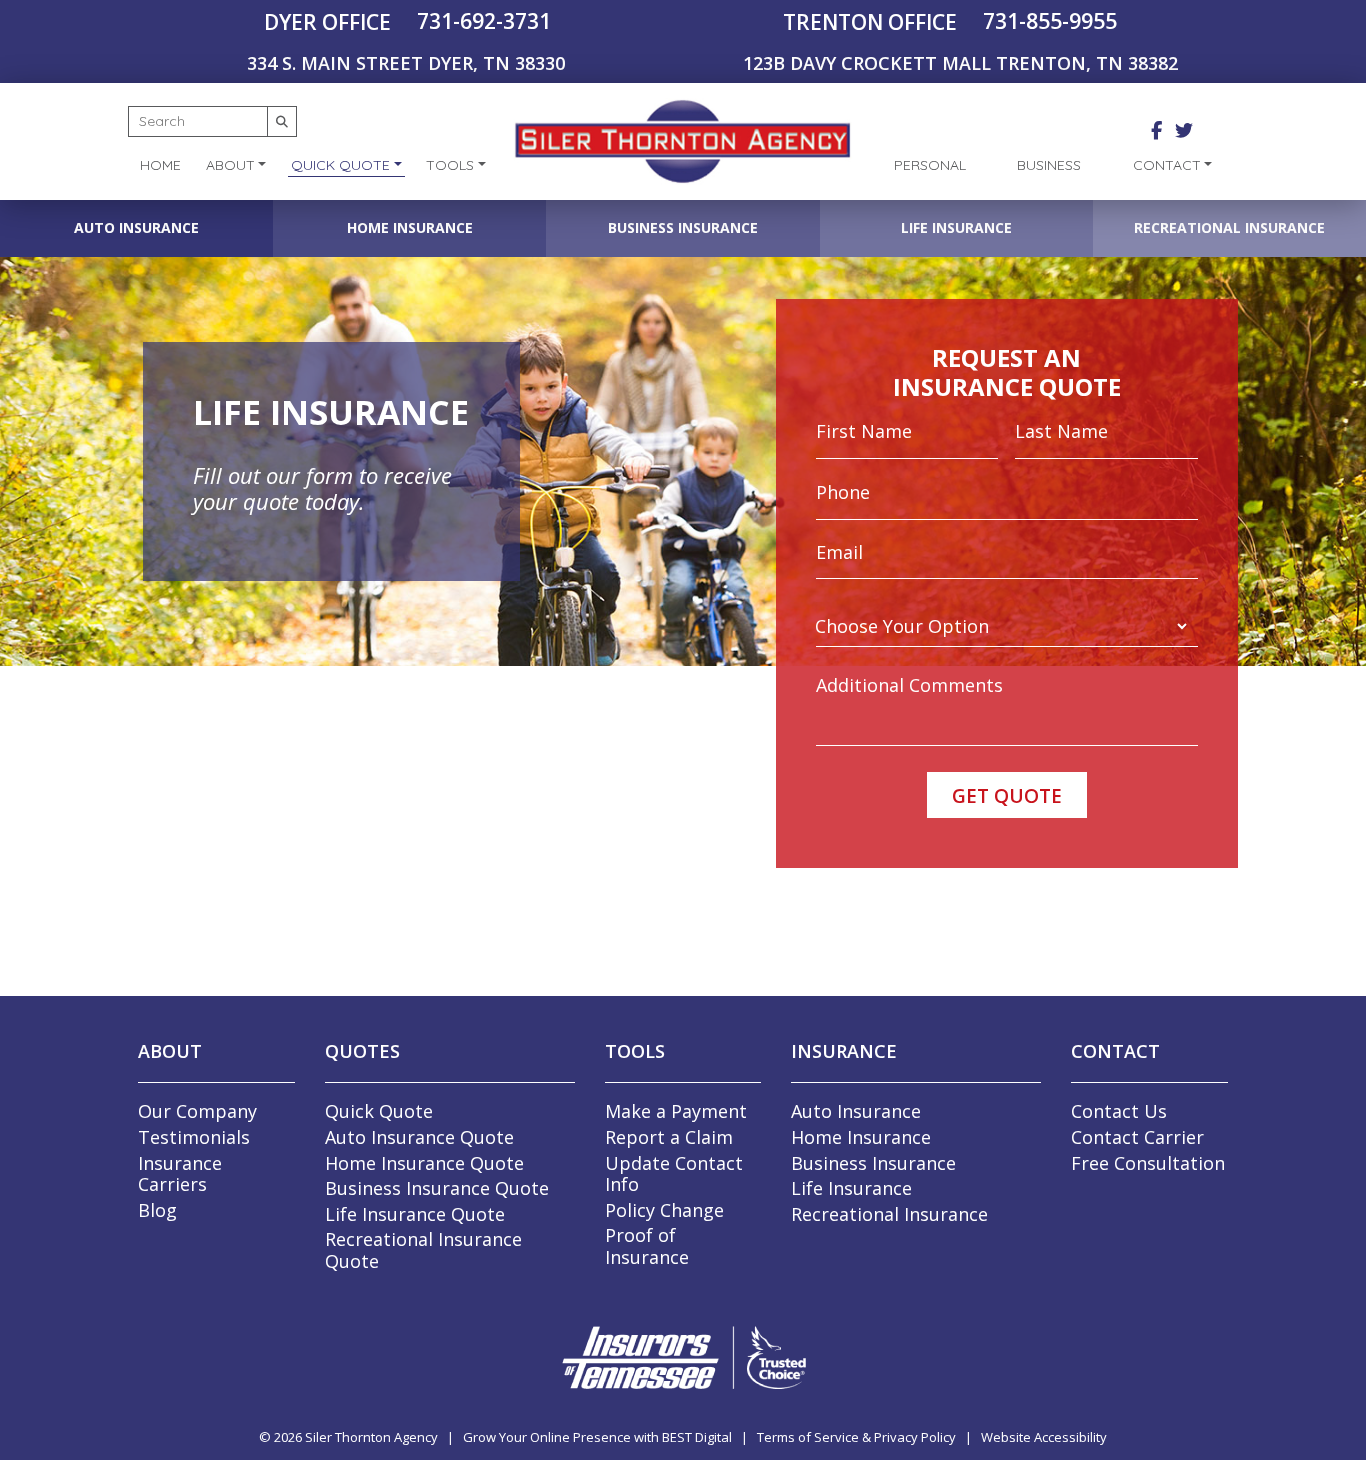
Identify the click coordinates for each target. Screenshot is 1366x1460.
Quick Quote (340, 165)
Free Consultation (1148, 1163)
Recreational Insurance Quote (423, 1250)
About (230, 165)
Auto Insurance (136, 227)
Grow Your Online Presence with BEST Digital (597, 1437)
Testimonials (194, 1137)
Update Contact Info (674, 1174)
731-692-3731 (484, 21)
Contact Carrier (1137, 1137)
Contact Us (1119, 1111)
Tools (450, 165)
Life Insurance (956, 227)
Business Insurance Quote (437, 1188)
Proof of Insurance (647, 1246)
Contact (1167, 165)
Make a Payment (676, 1111)
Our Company (197, 1111)
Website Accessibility (1044, 1437)
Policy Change (664, 1210)
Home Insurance (410, 227)
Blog (157, 1210)
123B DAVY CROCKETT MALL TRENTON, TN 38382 (960, 63)
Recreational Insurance (1229, 227)
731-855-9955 (1050, 21)
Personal (930, 165)
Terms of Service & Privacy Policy (856, 1437)
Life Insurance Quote (415, 1214)
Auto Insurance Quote (419, 1137)
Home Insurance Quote (424, 1163)
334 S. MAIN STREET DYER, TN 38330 (406, 63)
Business (1049, 165)
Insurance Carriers (180, 1174)
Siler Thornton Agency (371, 1437)
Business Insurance (683, 227)
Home (160, 165)
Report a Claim (669, 1137)
